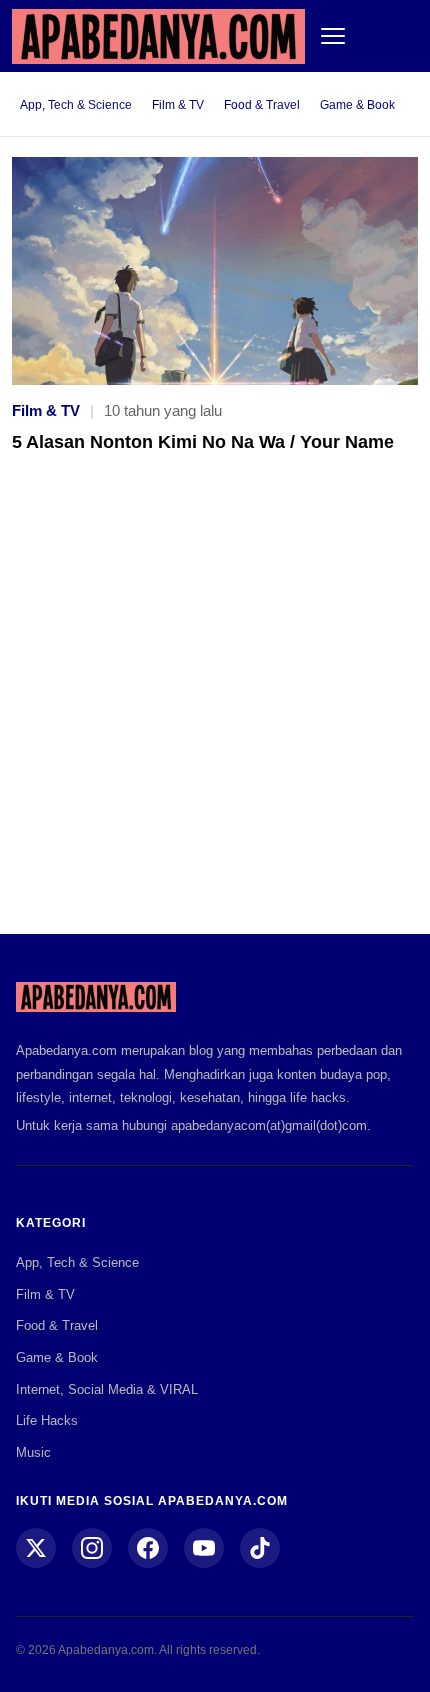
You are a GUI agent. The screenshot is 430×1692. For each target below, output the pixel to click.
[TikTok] (260, 1548)
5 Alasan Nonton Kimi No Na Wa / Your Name (203, 442)
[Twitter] (36, 1548)
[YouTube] (204, 1548)
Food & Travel (262, 105)
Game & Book (357, 105)
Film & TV (178, 105)
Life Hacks (47, 1420)
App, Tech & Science (76, 105)
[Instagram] (92, 1548)
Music (33, 1452)
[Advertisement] (215, 708)
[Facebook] (148, 1548)
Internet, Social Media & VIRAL (107, 1389)
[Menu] (333, 36)
